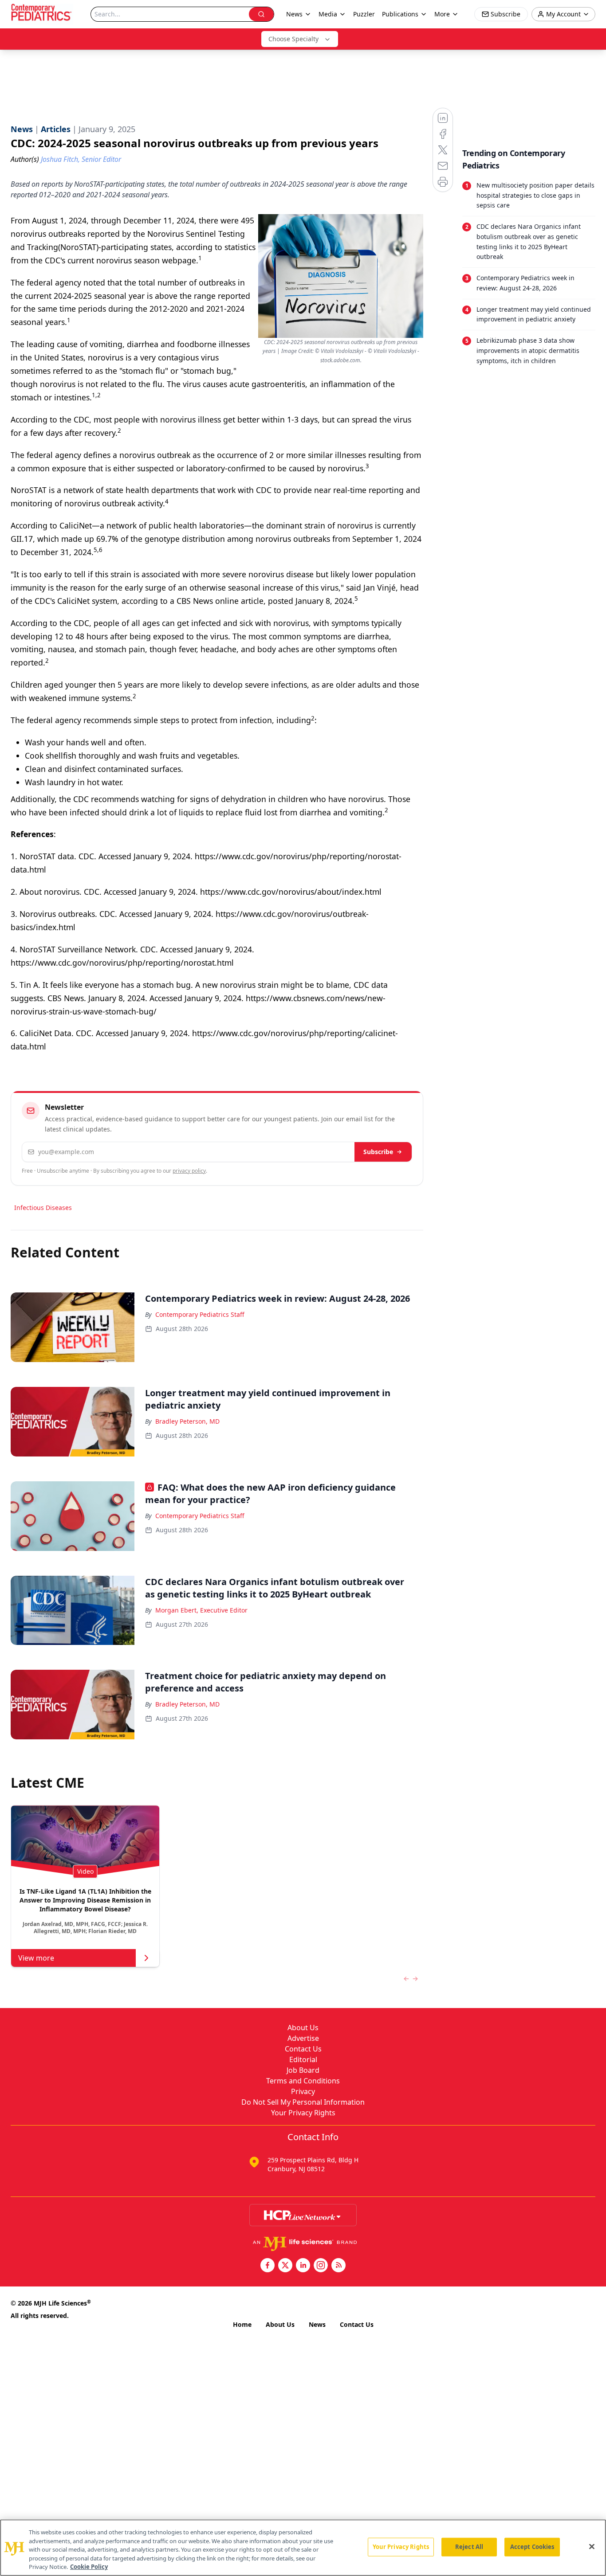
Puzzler (364, 14)
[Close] (592, 2547)
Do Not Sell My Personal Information (303, 2102)
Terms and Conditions (303, 2081)
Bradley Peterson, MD (187, 1421)
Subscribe (378, 1152)
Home (242, 2324)
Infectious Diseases (43, 1208)
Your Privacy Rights (303, 2113)
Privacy (303, 2091)
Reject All (469, 2547)
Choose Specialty (293, 39)
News (317, 2324)
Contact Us (303, 2049)
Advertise (303, 2038)
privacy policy (189, 1171)
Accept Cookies (532, 2547)
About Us (303, 2028)
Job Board (303, 2070)
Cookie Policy (89, 2567)
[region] (303, 2548)
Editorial (303, 2059)
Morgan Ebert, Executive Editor (201, 1610)
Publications (400, 14)
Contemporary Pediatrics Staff (200, 1314)
